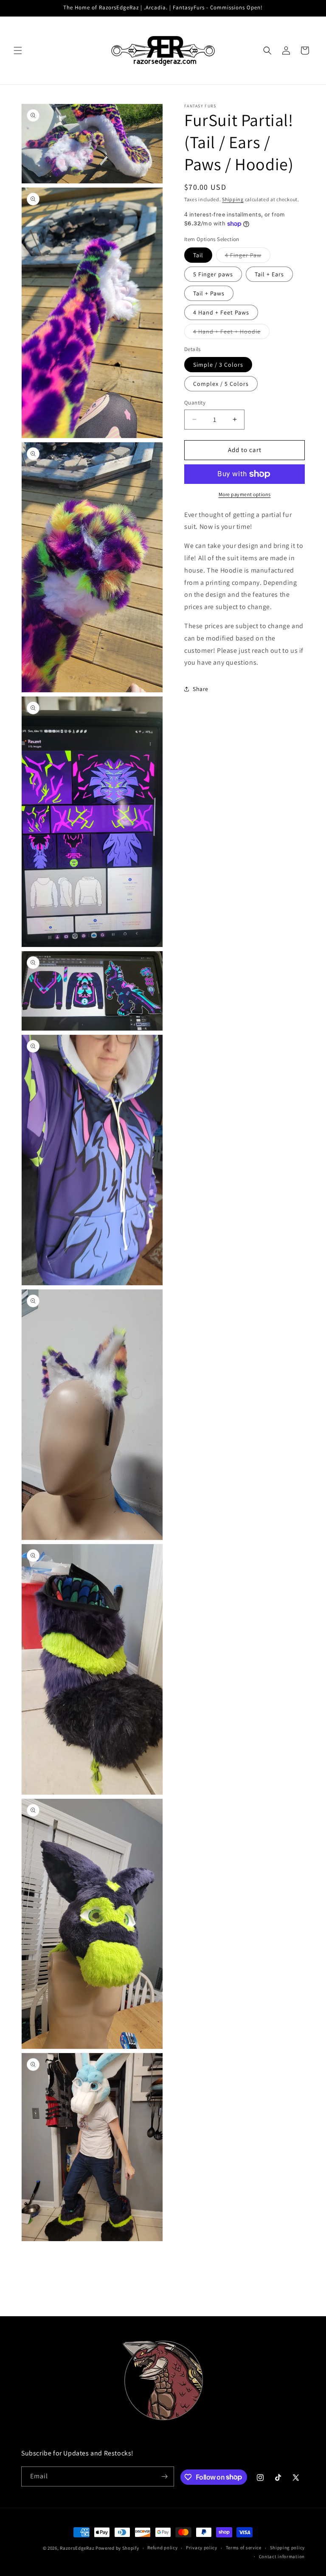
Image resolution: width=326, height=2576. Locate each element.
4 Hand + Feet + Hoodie (231, 333)
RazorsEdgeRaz (77, 2548)
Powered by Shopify (117, 2548)
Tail (198, 255)
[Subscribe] (164, 2476)
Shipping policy (288, 2548)
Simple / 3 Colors (218, 365)
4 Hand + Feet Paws (221, 312)
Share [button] (201, 689)
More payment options (245, 494)
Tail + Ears (269, 274)
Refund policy (162, 2548)
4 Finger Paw (248, 257)
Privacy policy (202, 2548)
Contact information (282, 2556)
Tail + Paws (209, 293)
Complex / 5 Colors (221, 384)
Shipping (233, 199)
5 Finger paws (213, 274)
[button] (18, 51)
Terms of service (244, 2548)
